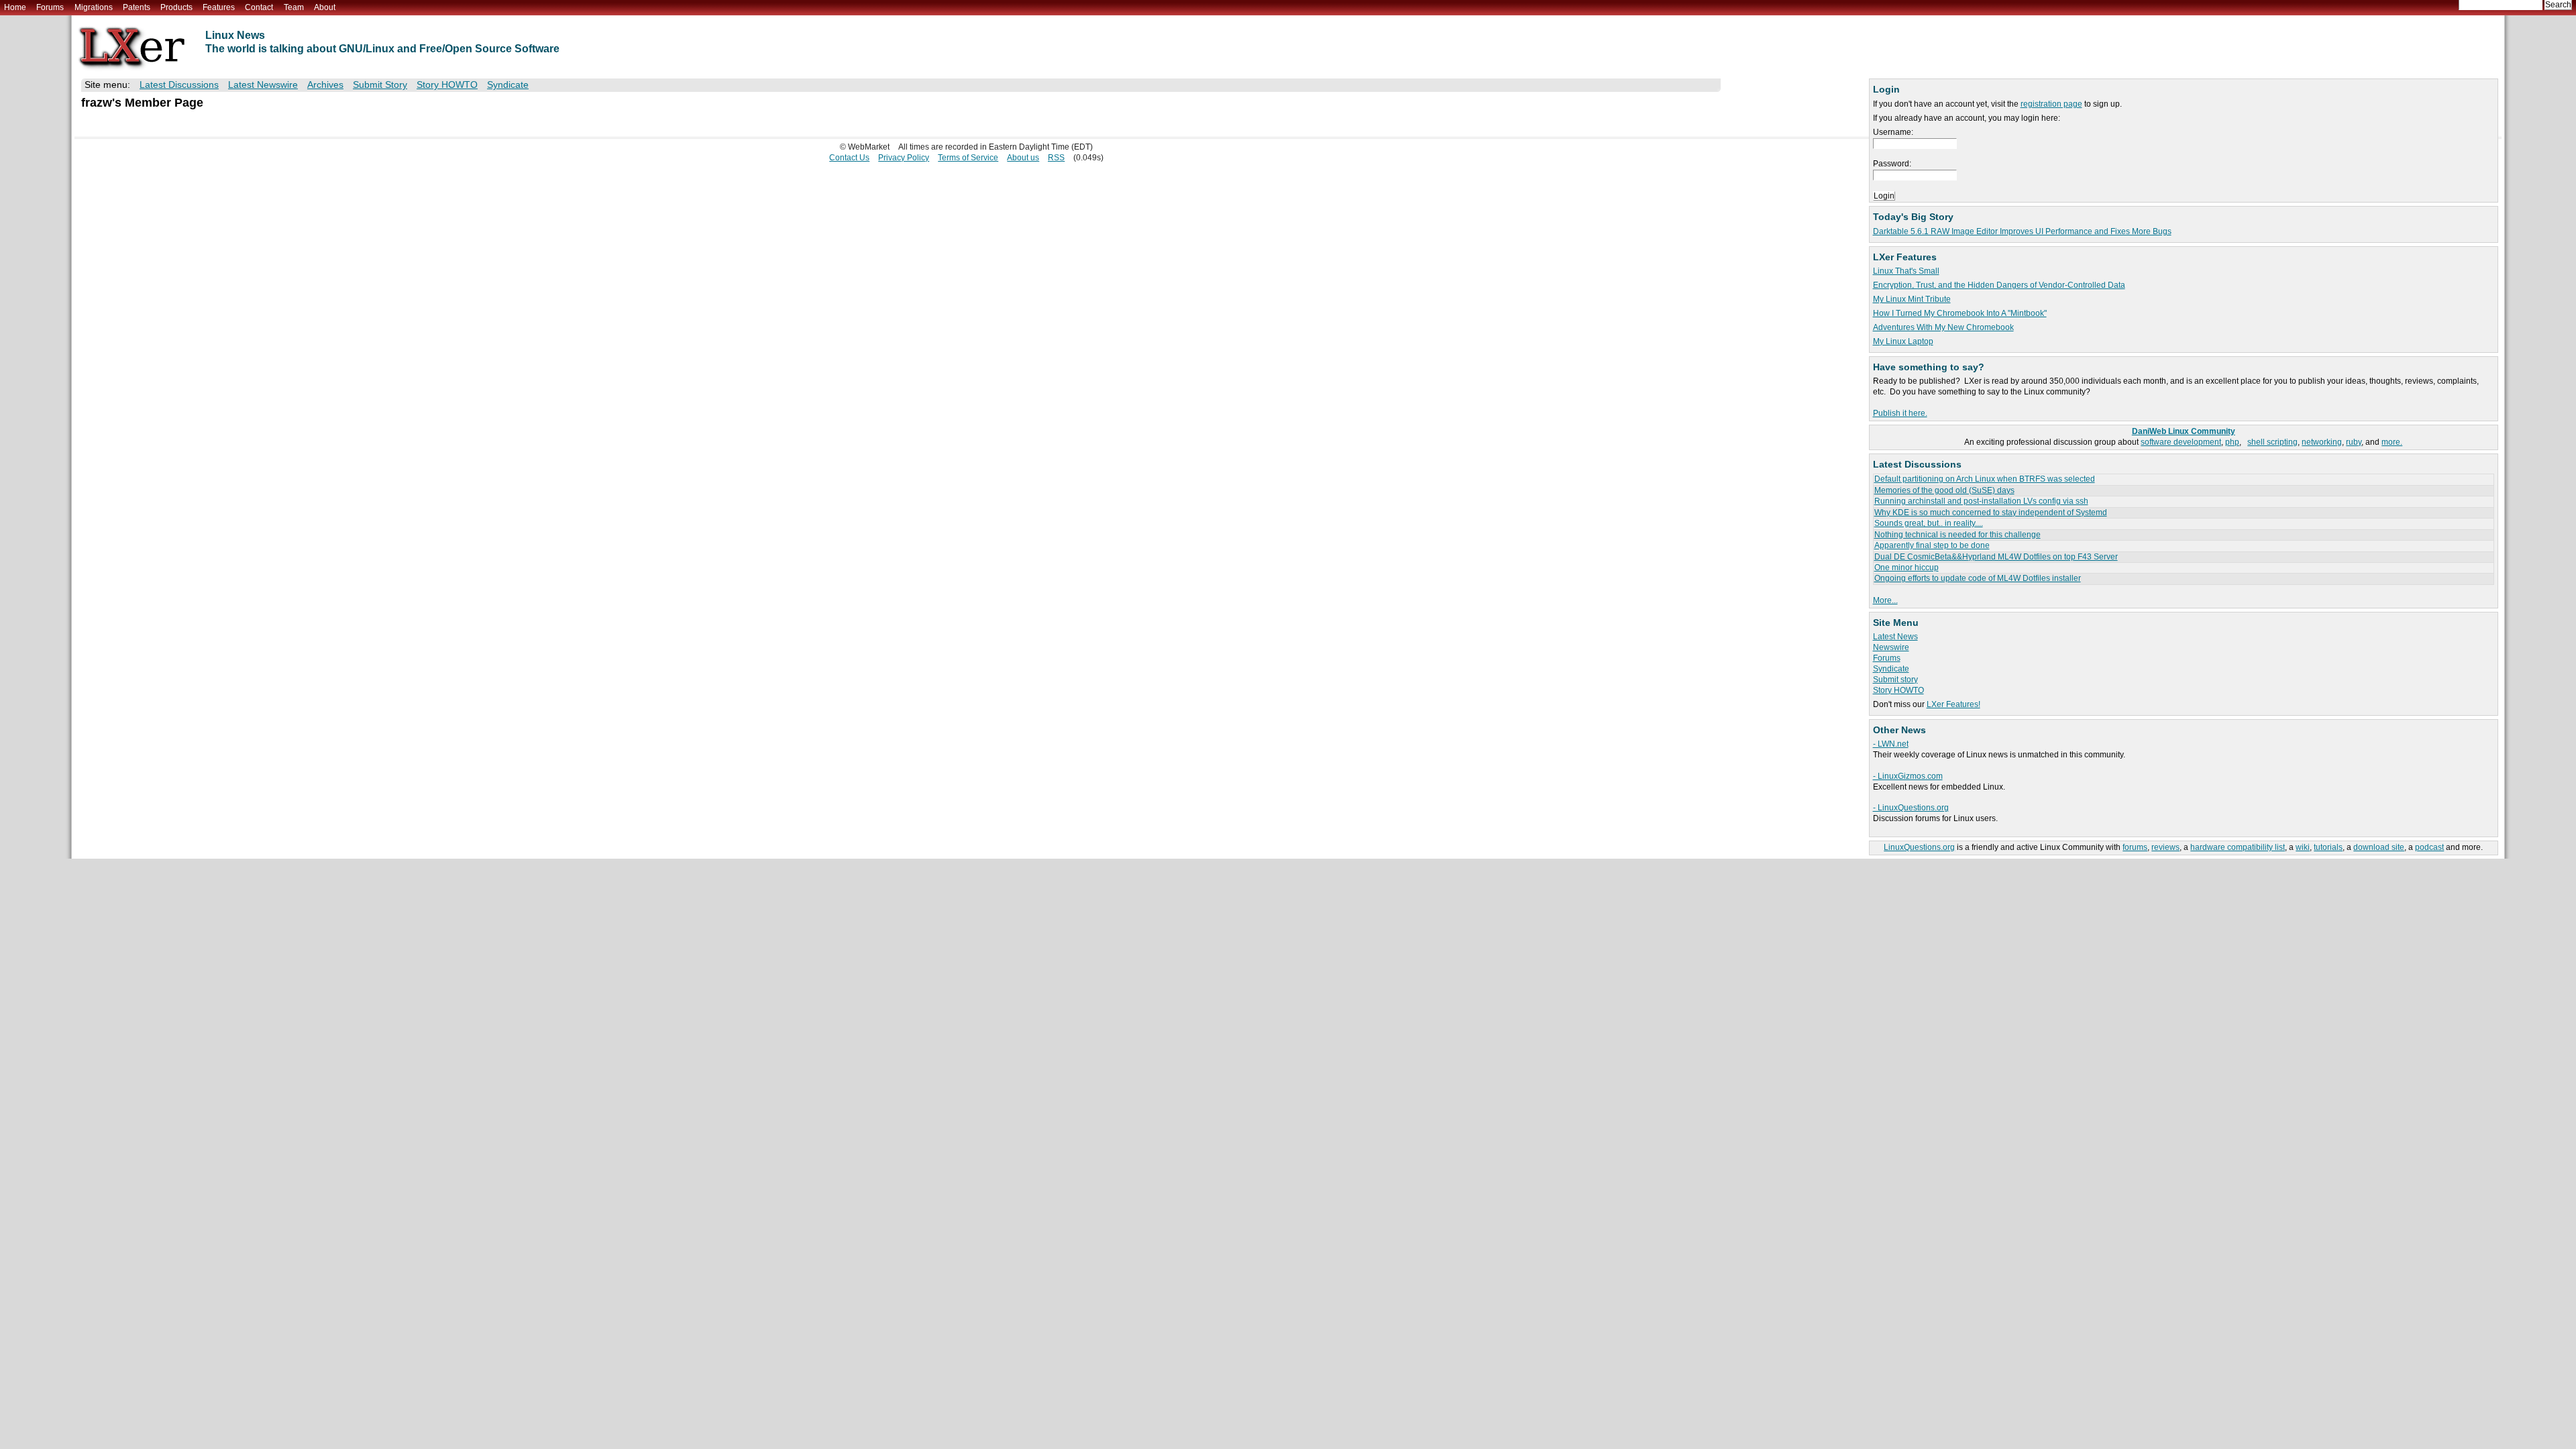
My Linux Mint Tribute (1912, 299)
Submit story (1895, 680)
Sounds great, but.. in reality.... (1929, 523)
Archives (325, 85)
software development (2181, 442)
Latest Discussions (179, 85)
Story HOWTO (1898, 690)
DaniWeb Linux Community (2184, 431)
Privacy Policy (904, 158)
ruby (2354, 442)
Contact (259, 7)
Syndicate (1891, 669)
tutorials (2328, 847)
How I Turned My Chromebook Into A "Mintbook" (1960, 313)
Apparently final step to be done (1932, 545)
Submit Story (380, 85)
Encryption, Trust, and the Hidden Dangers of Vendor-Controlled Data (1999, 285)
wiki (2303, 847)
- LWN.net (1891, 744)
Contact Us (849, 158)
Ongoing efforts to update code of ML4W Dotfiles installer (1978, 578)
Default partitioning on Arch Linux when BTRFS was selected (1985, 479)
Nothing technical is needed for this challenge (1957, 535)
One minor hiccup (1907, 568)
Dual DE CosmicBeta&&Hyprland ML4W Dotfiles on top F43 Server (1996, 557)
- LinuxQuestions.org (1911, 808)
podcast (2429, 847)
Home (15, 7)
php (2232, 442)
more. (2392, 442)
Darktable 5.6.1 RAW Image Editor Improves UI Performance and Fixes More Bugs (2022, 231)
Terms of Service (968, 158)
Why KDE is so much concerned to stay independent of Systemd (1991, 513)
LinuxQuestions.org (1919, 847)
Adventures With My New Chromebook (1943, 327)
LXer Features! (1953, 704)
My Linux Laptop (1903, 341)
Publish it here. (1900, 413)
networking (2322, 442)
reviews (2165, 847)
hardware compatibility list (2238, 847)
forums (2135, 847)
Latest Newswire (263, 85)
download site (2379, 847)
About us (1023, 158)
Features (219, 7)
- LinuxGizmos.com (1908, 776)
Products (176, 7)
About (325, 7)
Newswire (1891, 647)
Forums (50, 7)
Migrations (94, 7)
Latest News (1895, 637)
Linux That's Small (1906, 271)
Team (294, 7)
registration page (2051, 104)
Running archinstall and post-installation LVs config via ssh (1981, 501)
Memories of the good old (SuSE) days (1944, 490)
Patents (137, 7)
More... (1885, 600)
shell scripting (2272, 442)
